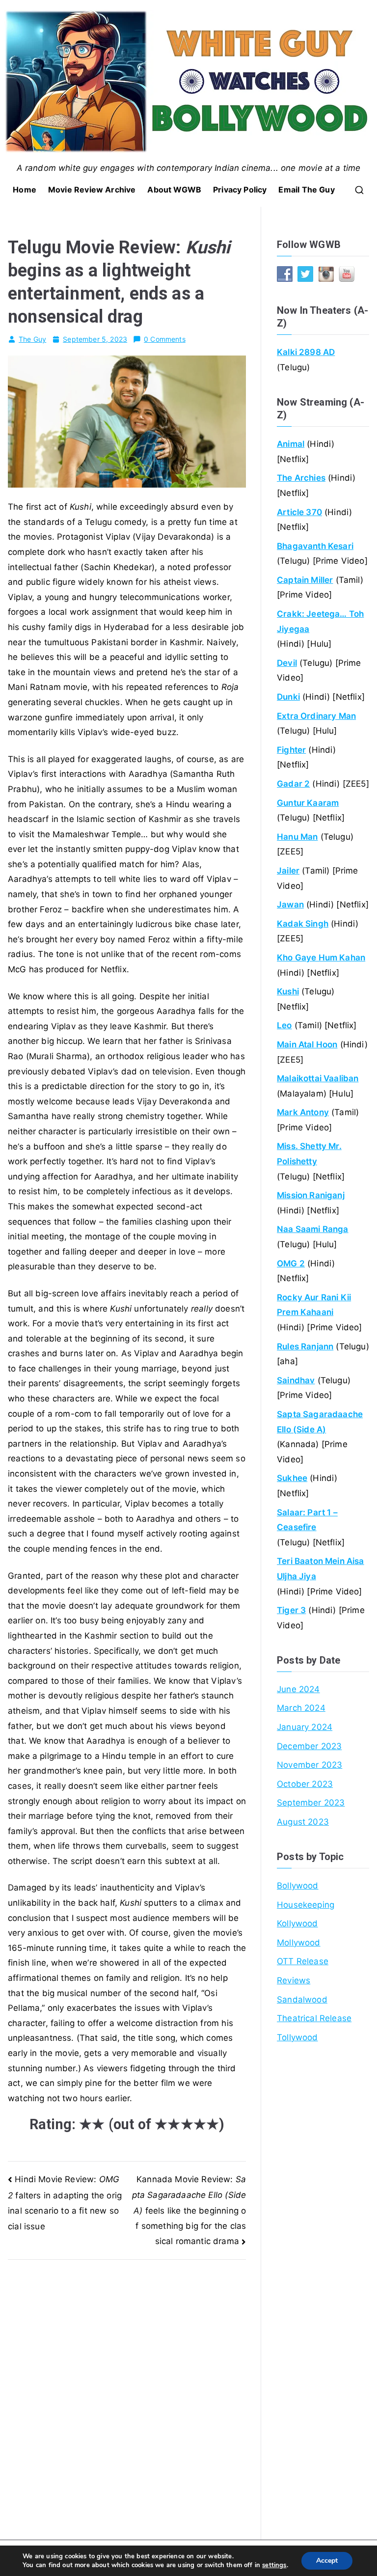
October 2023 (305, 1784)
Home (25, 190)
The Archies (301, 478)
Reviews (294, 1980)
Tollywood (297, 2037)
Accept (327, 2561)
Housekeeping (306, 1905)
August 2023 (303, 1822)
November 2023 (310, 1765)
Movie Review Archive (92, 190)
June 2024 (298, 1689)
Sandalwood (302, 2000)
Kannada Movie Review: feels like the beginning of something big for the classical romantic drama (189, 2210)
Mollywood (299, 1943)
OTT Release (303, 1961)
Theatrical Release (314, 2018)
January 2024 (305, 1727)
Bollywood (298, 1886)
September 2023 (311, 1803)
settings (274, 2565)
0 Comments (165, 339)
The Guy (32, 339)
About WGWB (174, 190)
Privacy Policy (240, 190)
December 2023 (309, 1746)
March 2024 (301, 1708)
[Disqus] (127, 2383)
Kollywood (297, 1923)
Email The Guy (306, 190)
